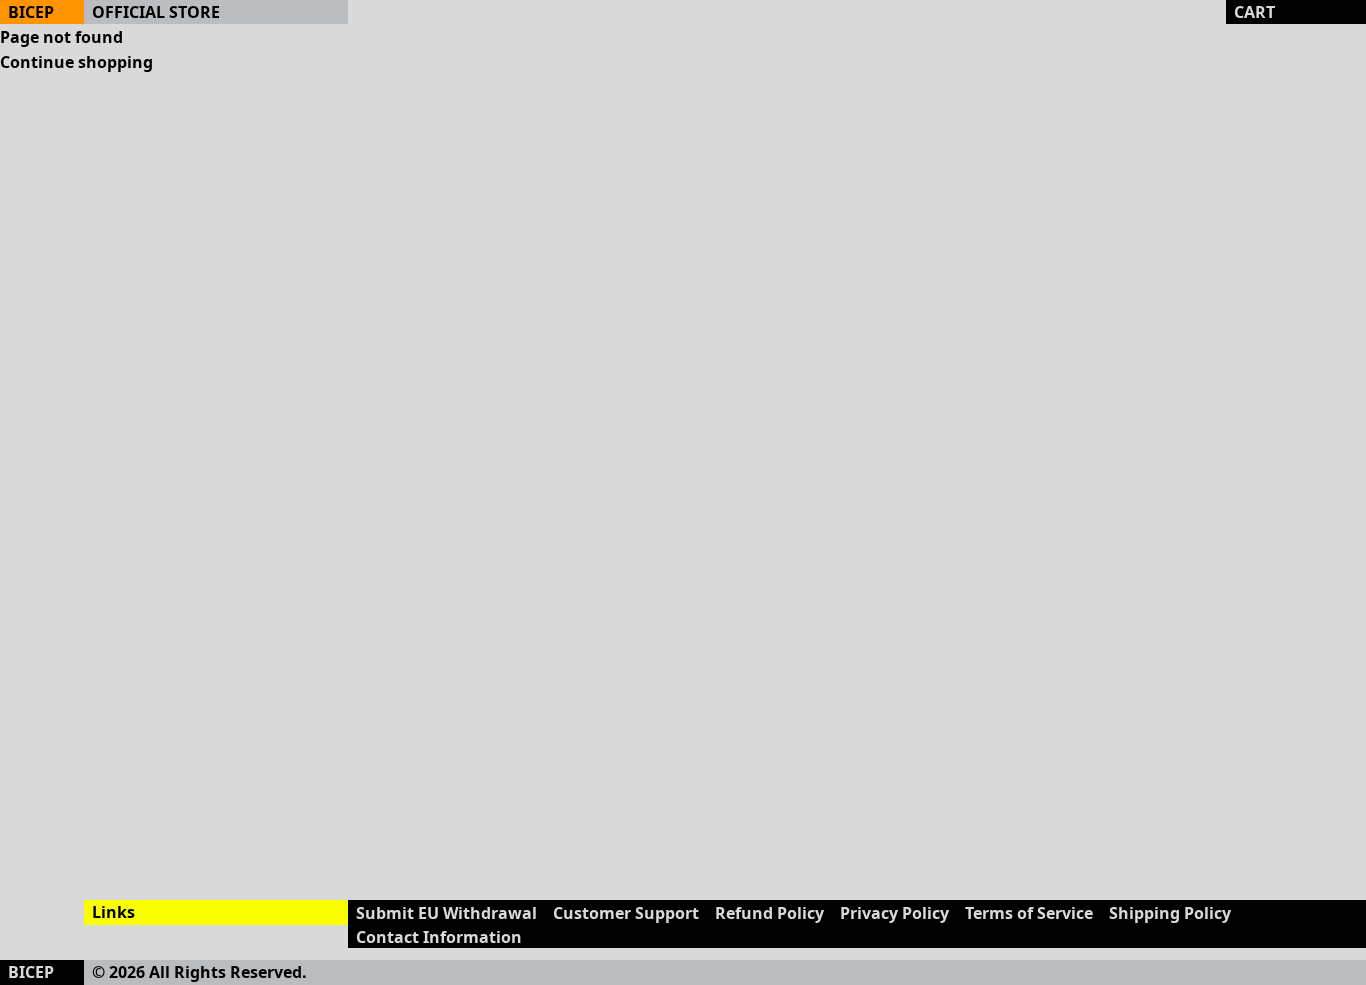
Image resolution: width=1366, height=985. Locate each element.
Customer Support (626, 913)
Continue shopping (76, 62)
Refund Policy (769, 913)
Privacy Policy (894, 913)
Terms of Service (1029, 913)
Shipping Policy (1170, 913)
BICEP (31, 12)
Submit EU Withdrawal (446, 913)
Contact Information (439, 937)
